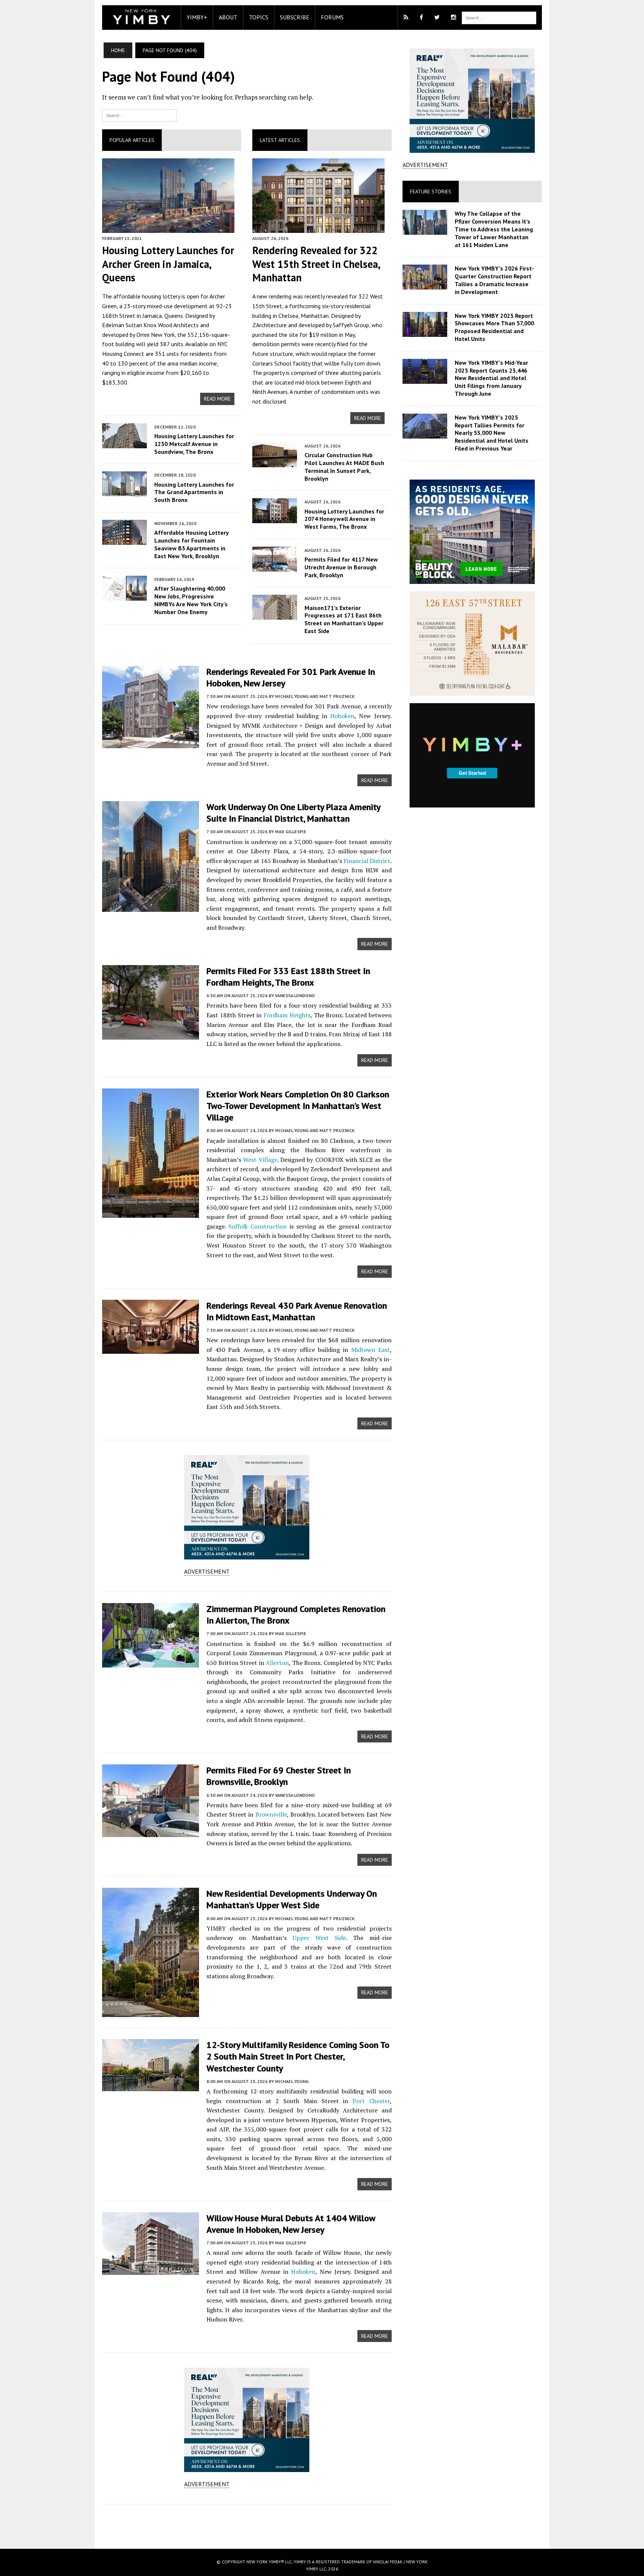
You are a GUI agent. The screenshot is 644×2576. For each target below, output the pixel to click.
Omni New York (156, 335)
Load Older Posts (247, 2524)
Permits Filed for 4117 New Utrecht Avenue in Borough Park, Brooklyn (341, 567)
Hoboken (342, 716)
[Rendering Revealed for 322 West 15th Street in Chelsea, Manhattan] (318, 228)
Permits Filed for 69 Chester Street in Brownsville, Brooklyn (279, 1776)
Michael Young (292, 2081)
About (228, 17)
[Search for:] (139, 115)
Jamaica (152, 316)
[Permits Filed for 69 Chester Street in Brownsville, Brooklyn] (151, 1832)
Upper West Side (319, 1938)
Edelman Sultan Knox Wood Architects (150, 325)
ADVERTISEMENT (207, 1571)
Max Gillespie (291, 832)
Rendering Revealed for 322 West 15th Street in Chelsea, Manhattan (316, 264)
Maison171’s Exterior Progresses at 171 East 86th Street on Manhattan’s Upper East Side (344, 619)
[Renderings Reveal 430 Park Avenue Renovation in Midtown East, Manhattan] (151, 1349)
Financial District (367, 861)
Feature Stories (431, 192)
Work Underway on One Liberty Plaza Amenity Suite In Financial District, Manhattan (293, 813)
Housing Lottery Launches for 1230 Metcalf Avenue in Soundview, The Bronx (194, 444)
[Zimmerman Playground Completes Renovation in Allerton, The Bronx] (151, 1662)
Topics (259, 17)
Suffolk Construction (258, 1226)
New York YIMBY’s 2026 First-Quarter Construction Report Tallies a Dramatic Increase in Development (494, 280)
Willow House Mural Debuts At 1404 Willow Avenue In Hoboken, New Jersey (291, 2224)
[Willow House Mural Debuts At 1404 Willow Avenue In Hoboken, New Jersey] (151, 2270)
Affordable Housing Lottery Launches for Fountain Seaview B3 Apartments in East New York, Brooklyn (191, 544)
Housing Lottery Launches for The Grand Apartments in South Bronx (194, 492)
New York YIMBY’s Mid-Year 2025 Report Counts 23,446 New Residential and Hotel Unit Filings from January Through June (491, 378)
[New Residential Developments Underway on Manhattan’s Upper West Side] (151, 2012)
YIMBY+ (197, 17)
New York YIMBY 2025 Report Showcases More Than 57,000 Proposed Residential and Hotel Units (494, 327)
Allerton (277, 1663)
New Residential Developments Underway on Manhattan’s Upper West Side (292, 1899)
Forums (332, 17)
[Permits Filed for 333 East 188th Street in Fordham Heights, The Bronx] (151, 1034)
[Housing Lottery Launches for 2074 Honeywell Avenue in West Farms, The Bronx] (275, 518)
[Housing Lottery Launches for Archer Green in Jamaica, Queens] (168, 228)
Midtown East (370, 1350)
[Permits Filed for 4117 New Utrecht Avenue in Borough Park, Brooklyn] (275, 566)
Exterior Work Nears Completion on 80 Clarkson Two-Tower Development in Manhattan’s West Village (298, 1106)
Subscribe (295, 17)
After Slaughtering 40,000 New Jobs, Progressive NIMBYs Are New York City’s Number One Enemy (191, 600)
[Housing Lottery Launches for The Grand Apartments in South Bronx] (124, 492)
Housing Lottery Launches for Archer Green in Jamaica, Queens (168, 264)
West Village (260, 1160)
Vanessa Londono (295, 995)
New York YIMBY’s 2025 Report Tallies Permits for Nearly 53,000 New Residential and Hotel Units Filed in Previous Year (492, 433)
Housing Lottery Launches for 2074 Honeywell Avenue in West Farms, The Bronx (344, 519)
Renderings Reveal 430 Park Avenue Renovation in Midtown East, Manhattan (297, 1311)
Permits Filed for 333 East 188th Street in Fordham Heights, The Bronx (288, 977)
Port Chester (371, 2101)
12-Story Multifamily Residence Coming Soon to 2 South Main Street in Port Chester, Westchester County (298, 2056)
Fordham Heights (287, 1015)
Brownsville (271, 1814)
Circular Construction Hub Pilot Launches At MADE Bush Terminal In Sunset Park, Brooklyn (344, 467)
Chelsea (288, 316)
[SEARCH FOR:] (499, 17)
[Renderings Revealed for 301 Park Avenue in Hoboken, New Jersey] (151, 743)
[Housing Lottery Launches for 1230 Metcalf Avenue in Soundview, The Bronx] (124, 443)
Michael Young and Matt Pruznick (315, 696)
